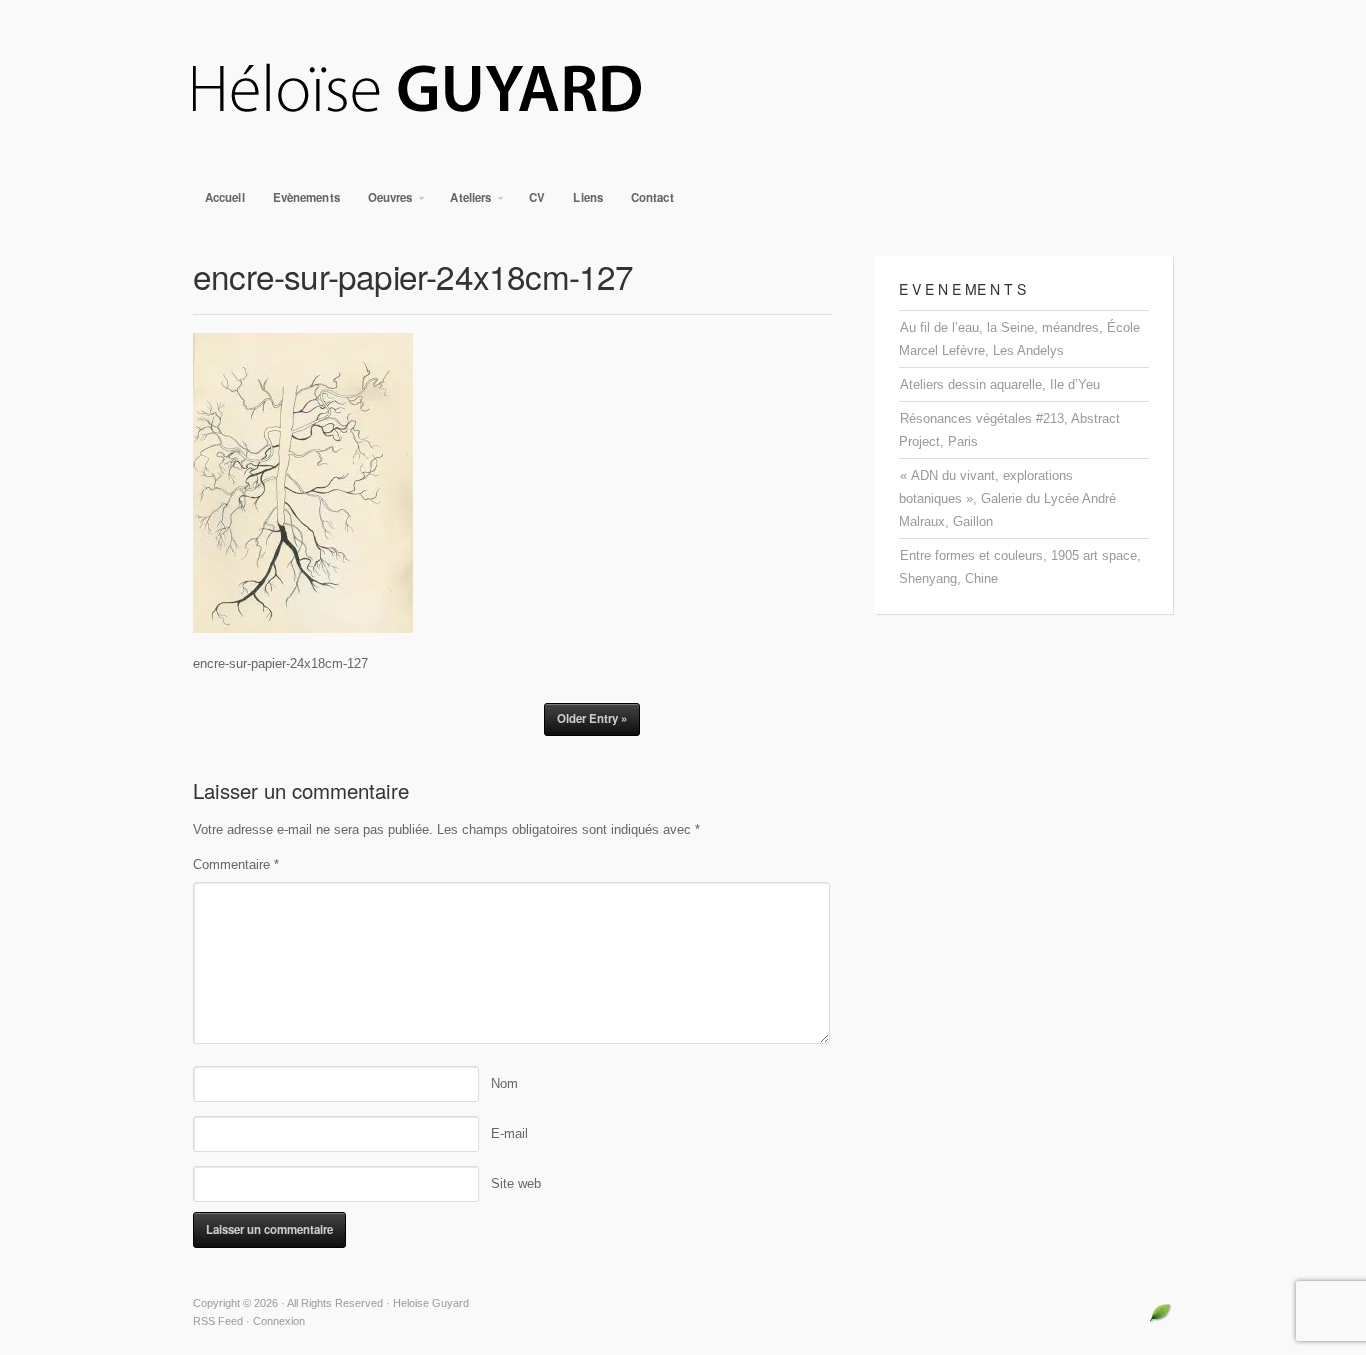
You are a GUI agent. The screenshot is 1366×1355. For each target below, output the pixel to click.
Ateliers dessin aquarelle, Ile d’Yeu (1000, 384)
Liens (588, 197)
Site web (516, 1183)
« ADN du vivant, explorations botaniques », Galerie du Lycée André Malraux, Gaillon (1007, 498)
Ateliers (464, 202)
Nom (504, 1083)
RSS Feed (218, 1321)
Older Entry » (592, 718)
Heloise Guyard (683, 90)
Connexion (279, 1321)
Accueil (225, 197)
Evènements (306, 197)
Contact (652, 197)
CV (537, 197)
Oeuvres (384, 202)
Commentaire (236, 864)
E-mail (509, 1133)
